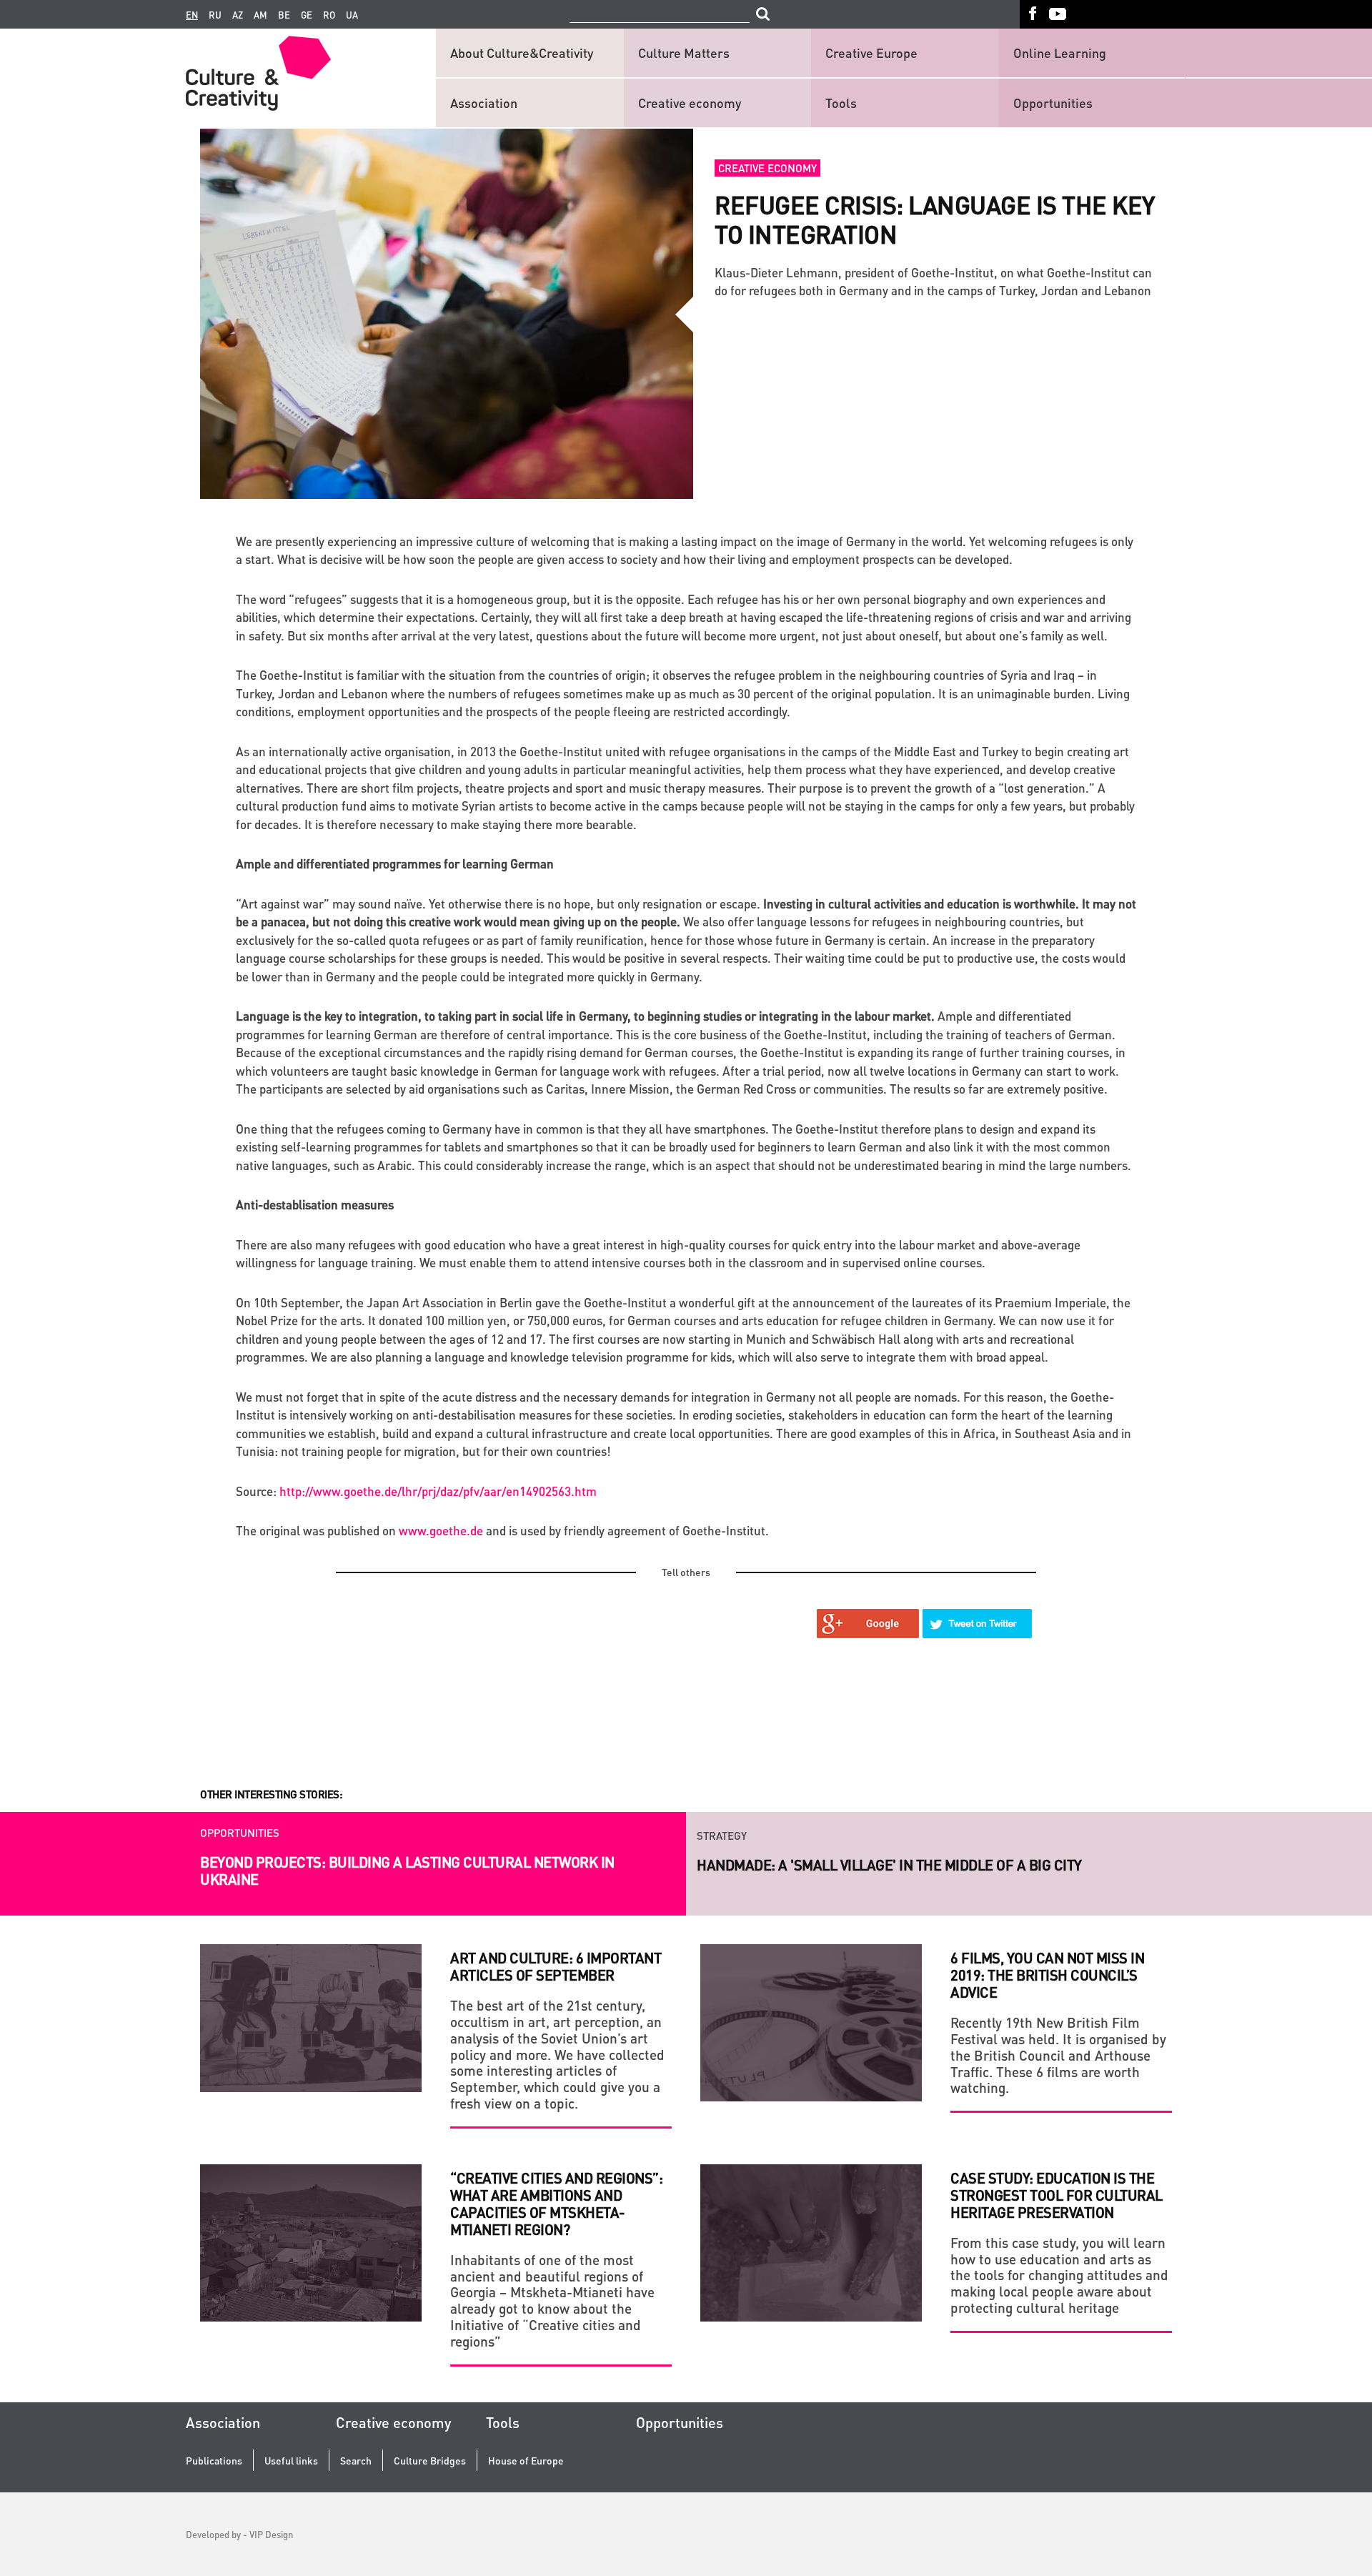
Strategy (722, 1833)
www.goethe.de (441, 1530)
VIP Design (271, 2534)
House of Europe (526, 2461)
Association (484, 103)
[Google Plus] (868, 1624)
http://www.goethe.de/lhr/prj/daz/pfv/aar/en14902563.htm (438, 1491)
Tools (841, 103)
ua (352, 15)
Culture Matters (684, 53)
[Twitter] (978, 1624)
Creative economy (690, 103)
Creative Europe (871, 53)
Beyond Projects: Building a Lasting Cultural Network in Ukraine (407, 1871)
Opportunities (1053, 103)
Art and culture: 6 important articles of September (556, 1966)
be (284, 15)
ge (307, 15)
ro (329, 15)
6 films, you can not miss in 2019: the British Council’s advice (1047, 1975)
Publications (214, 2461)
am (260, 15)
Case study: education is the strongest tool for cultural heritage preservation (1057, 2195)
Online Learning (1060, 53)
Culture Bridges (430, 2461)
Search (356, 2461)
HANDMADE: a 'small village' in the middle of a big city (889, 1862)
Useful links (291, 2461)
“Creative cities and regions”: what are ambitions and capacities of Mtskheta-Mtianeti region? (556, 2204)
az (238, 15)
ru (215, 15)
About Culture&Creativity (522, 53)
